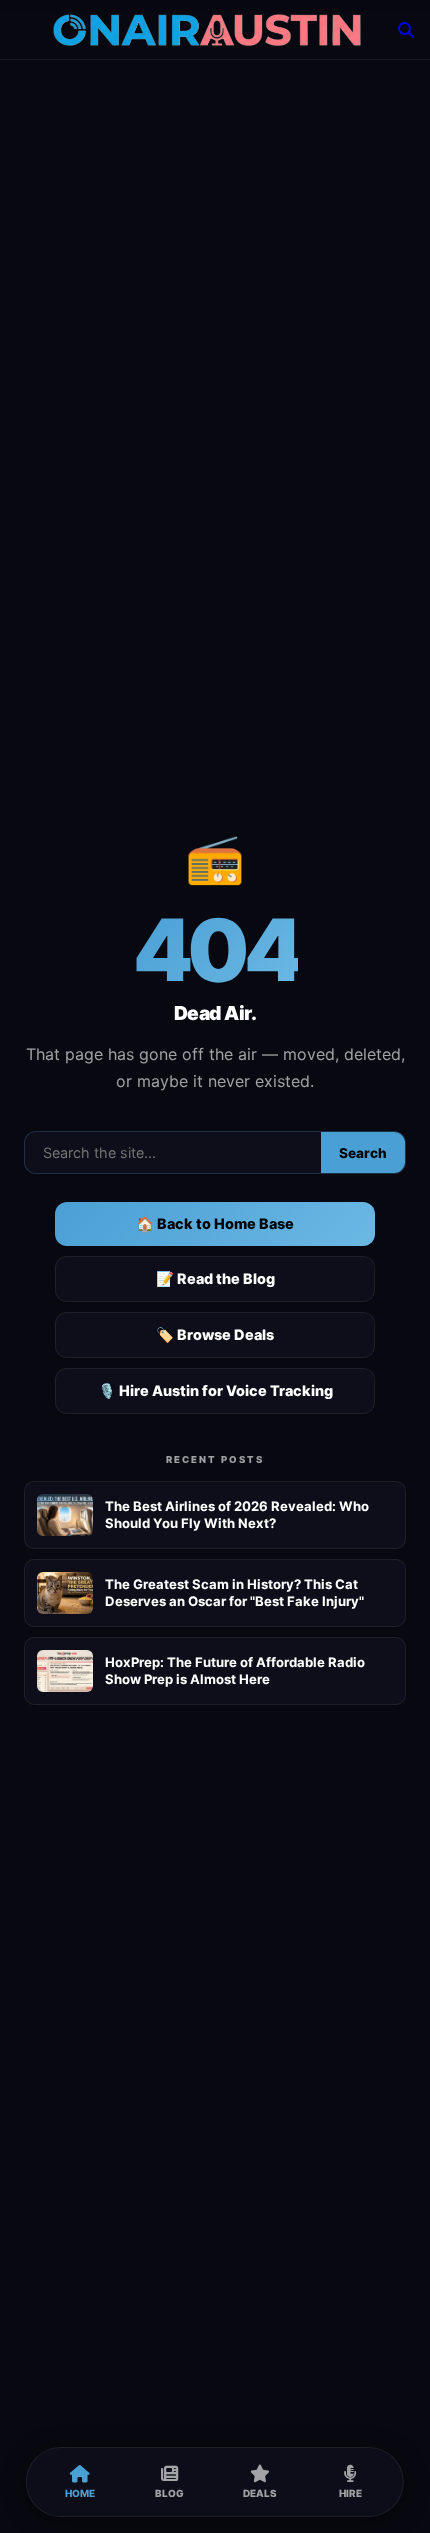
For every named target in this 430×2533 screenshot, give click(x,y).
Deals (260, 2493)
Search (363, 1153)
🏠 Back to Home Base (215, 1223)
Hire (350, 2493)
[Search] (406, 30)
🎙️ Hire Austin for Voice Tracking (215, 1390)
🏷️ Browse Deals (215, 1334)
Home (80, 2493)
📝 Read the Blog (215, 1278)
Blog (169, 2493)
